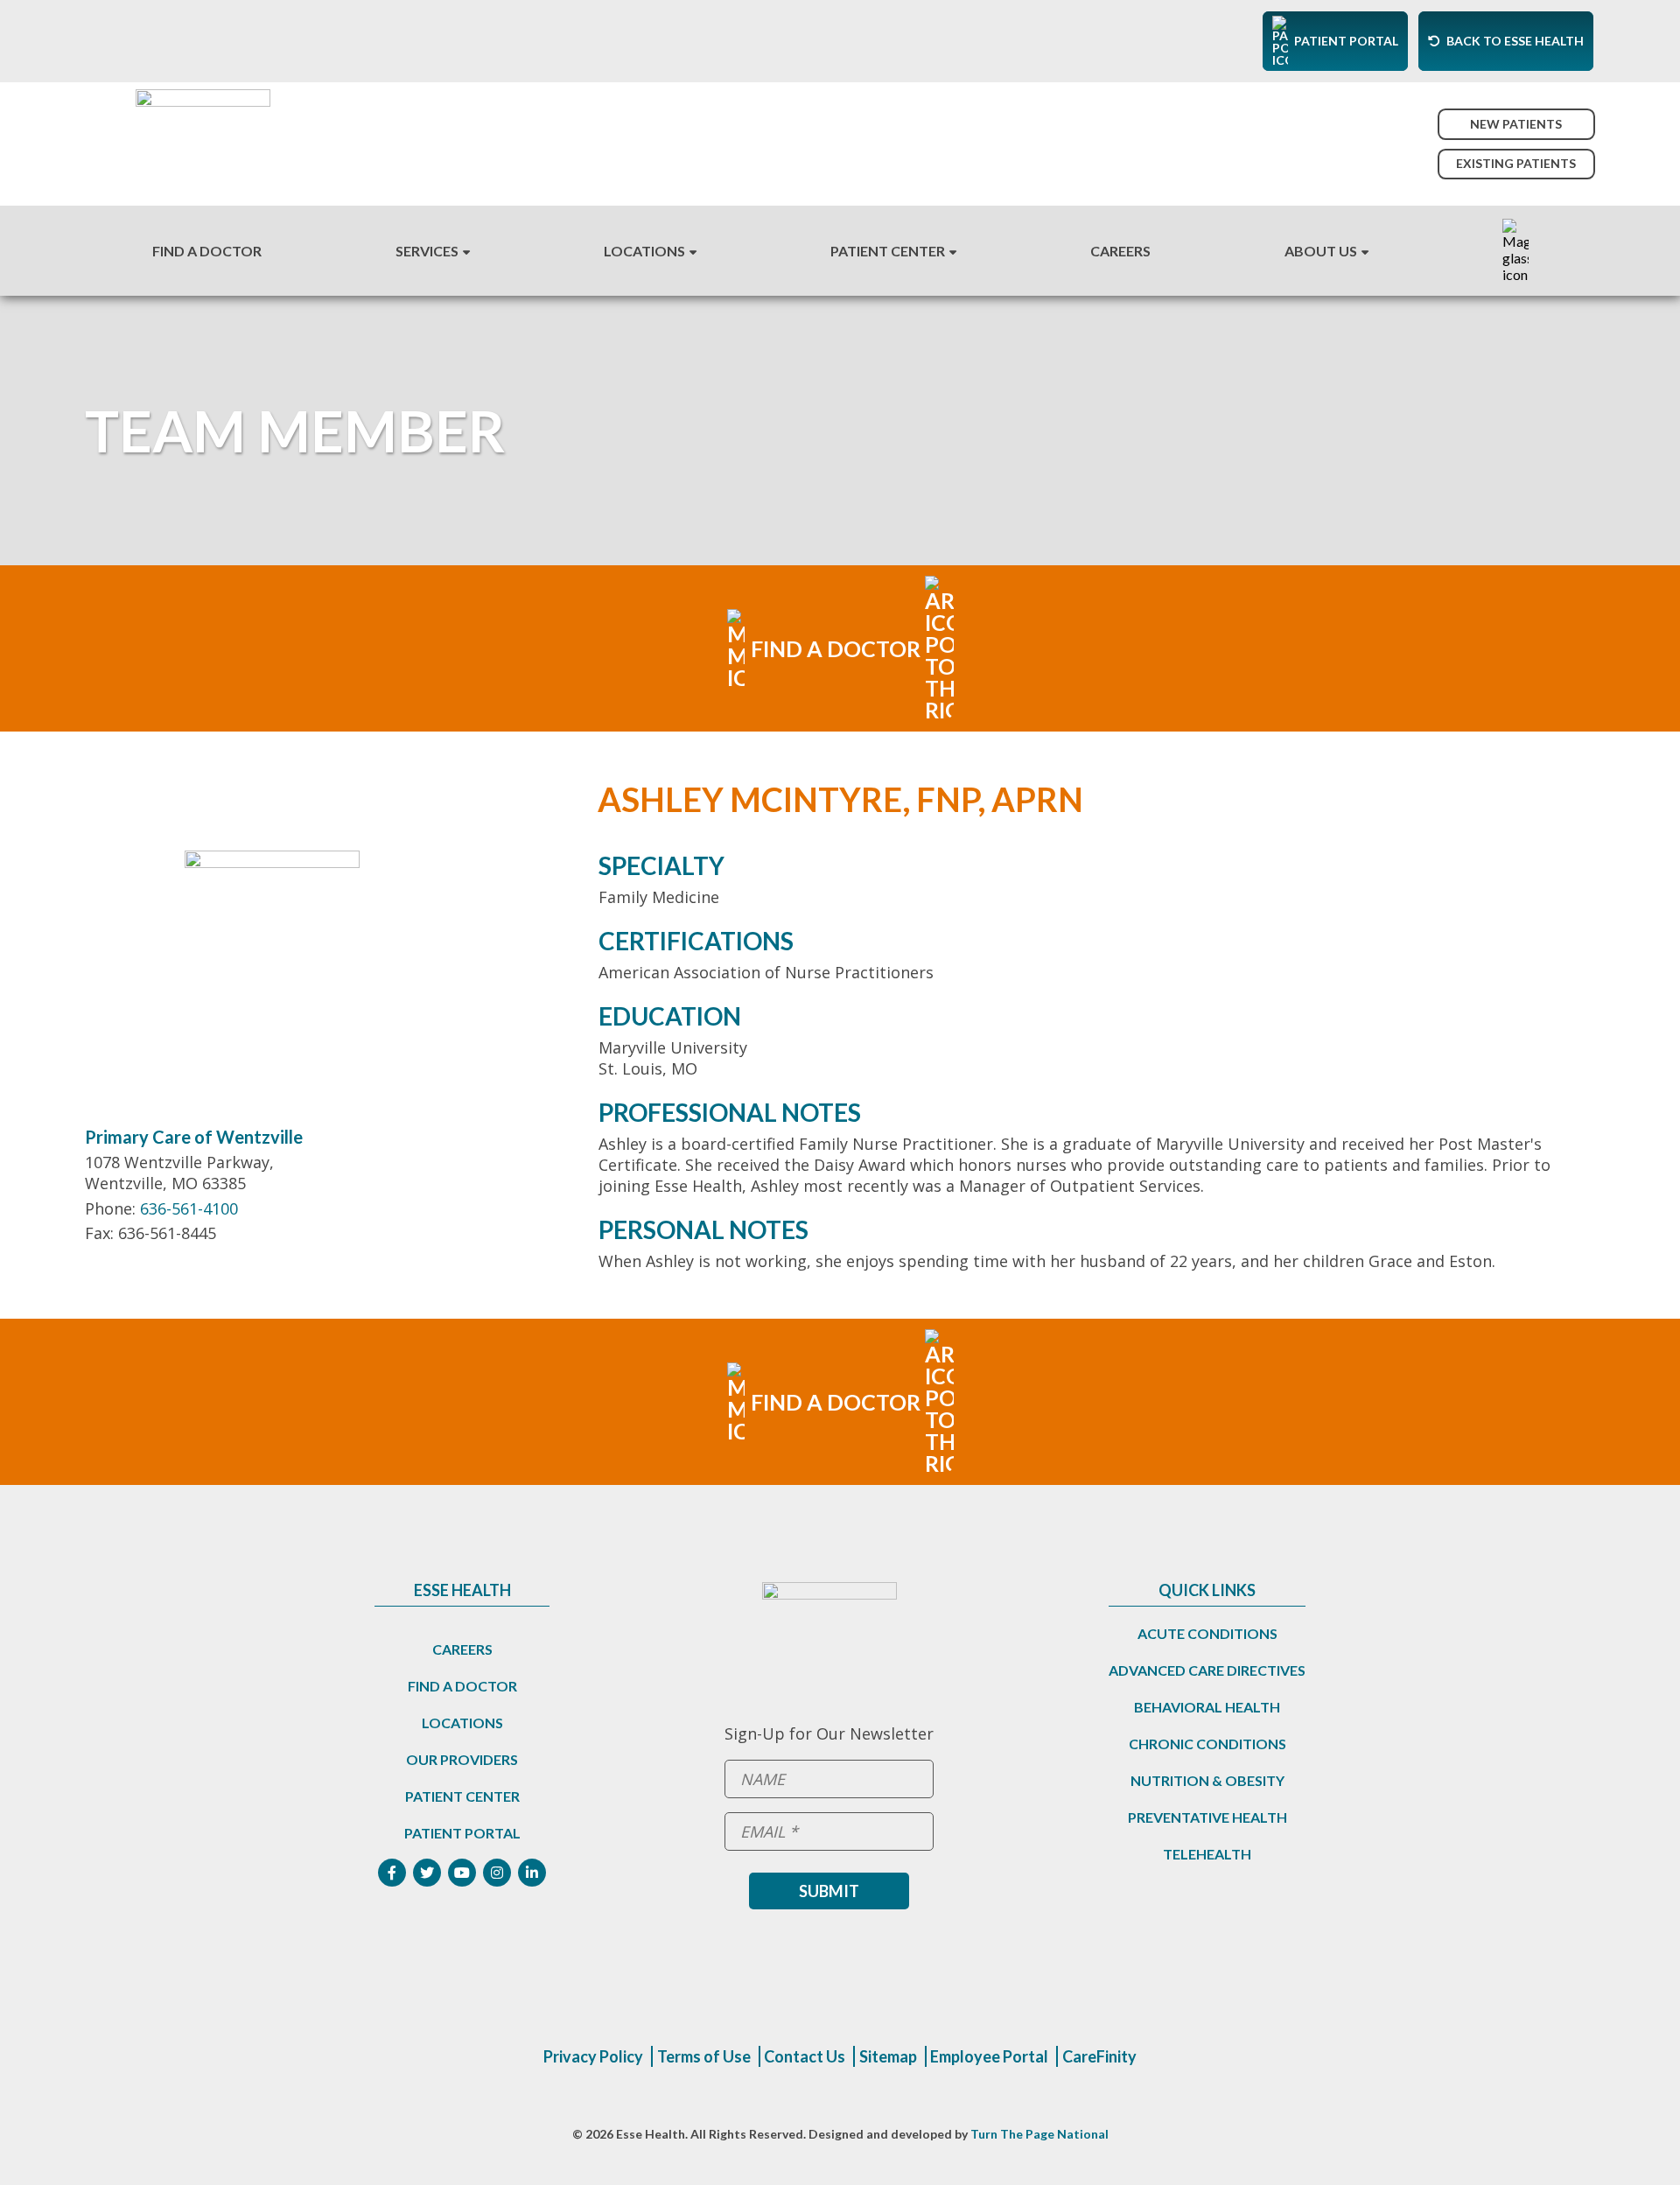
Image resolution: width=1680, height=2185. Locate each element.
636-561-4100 (189, 1208)
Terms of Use (704, 2056)
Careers (1120, 251)
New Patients (1516, 124)
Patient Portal (462, 1833)
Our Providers (462, 1759)
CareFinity (1099, 2056)
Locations (644, 251)
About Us (1321, 251)
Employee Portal (989, 2056)
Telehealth (1207, 1854)
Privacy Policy (593, 2056)
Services (427, 251)
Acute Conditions (1207, 1633)
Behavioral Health (1207, 1707)
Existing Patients (1516, 163)
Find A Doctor (207, 251)
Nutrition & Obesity (1207, 1780)
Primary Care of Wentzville (194, 1137)
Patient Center (888, 251)
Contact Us (805, 2056)
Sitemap (888, 2056)
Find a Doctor (462, 1686)
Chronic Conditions (1207, 1744)
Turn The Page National (1039, 2134)
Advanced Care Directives (1207, 1670)
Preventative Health (1207, 1817)
